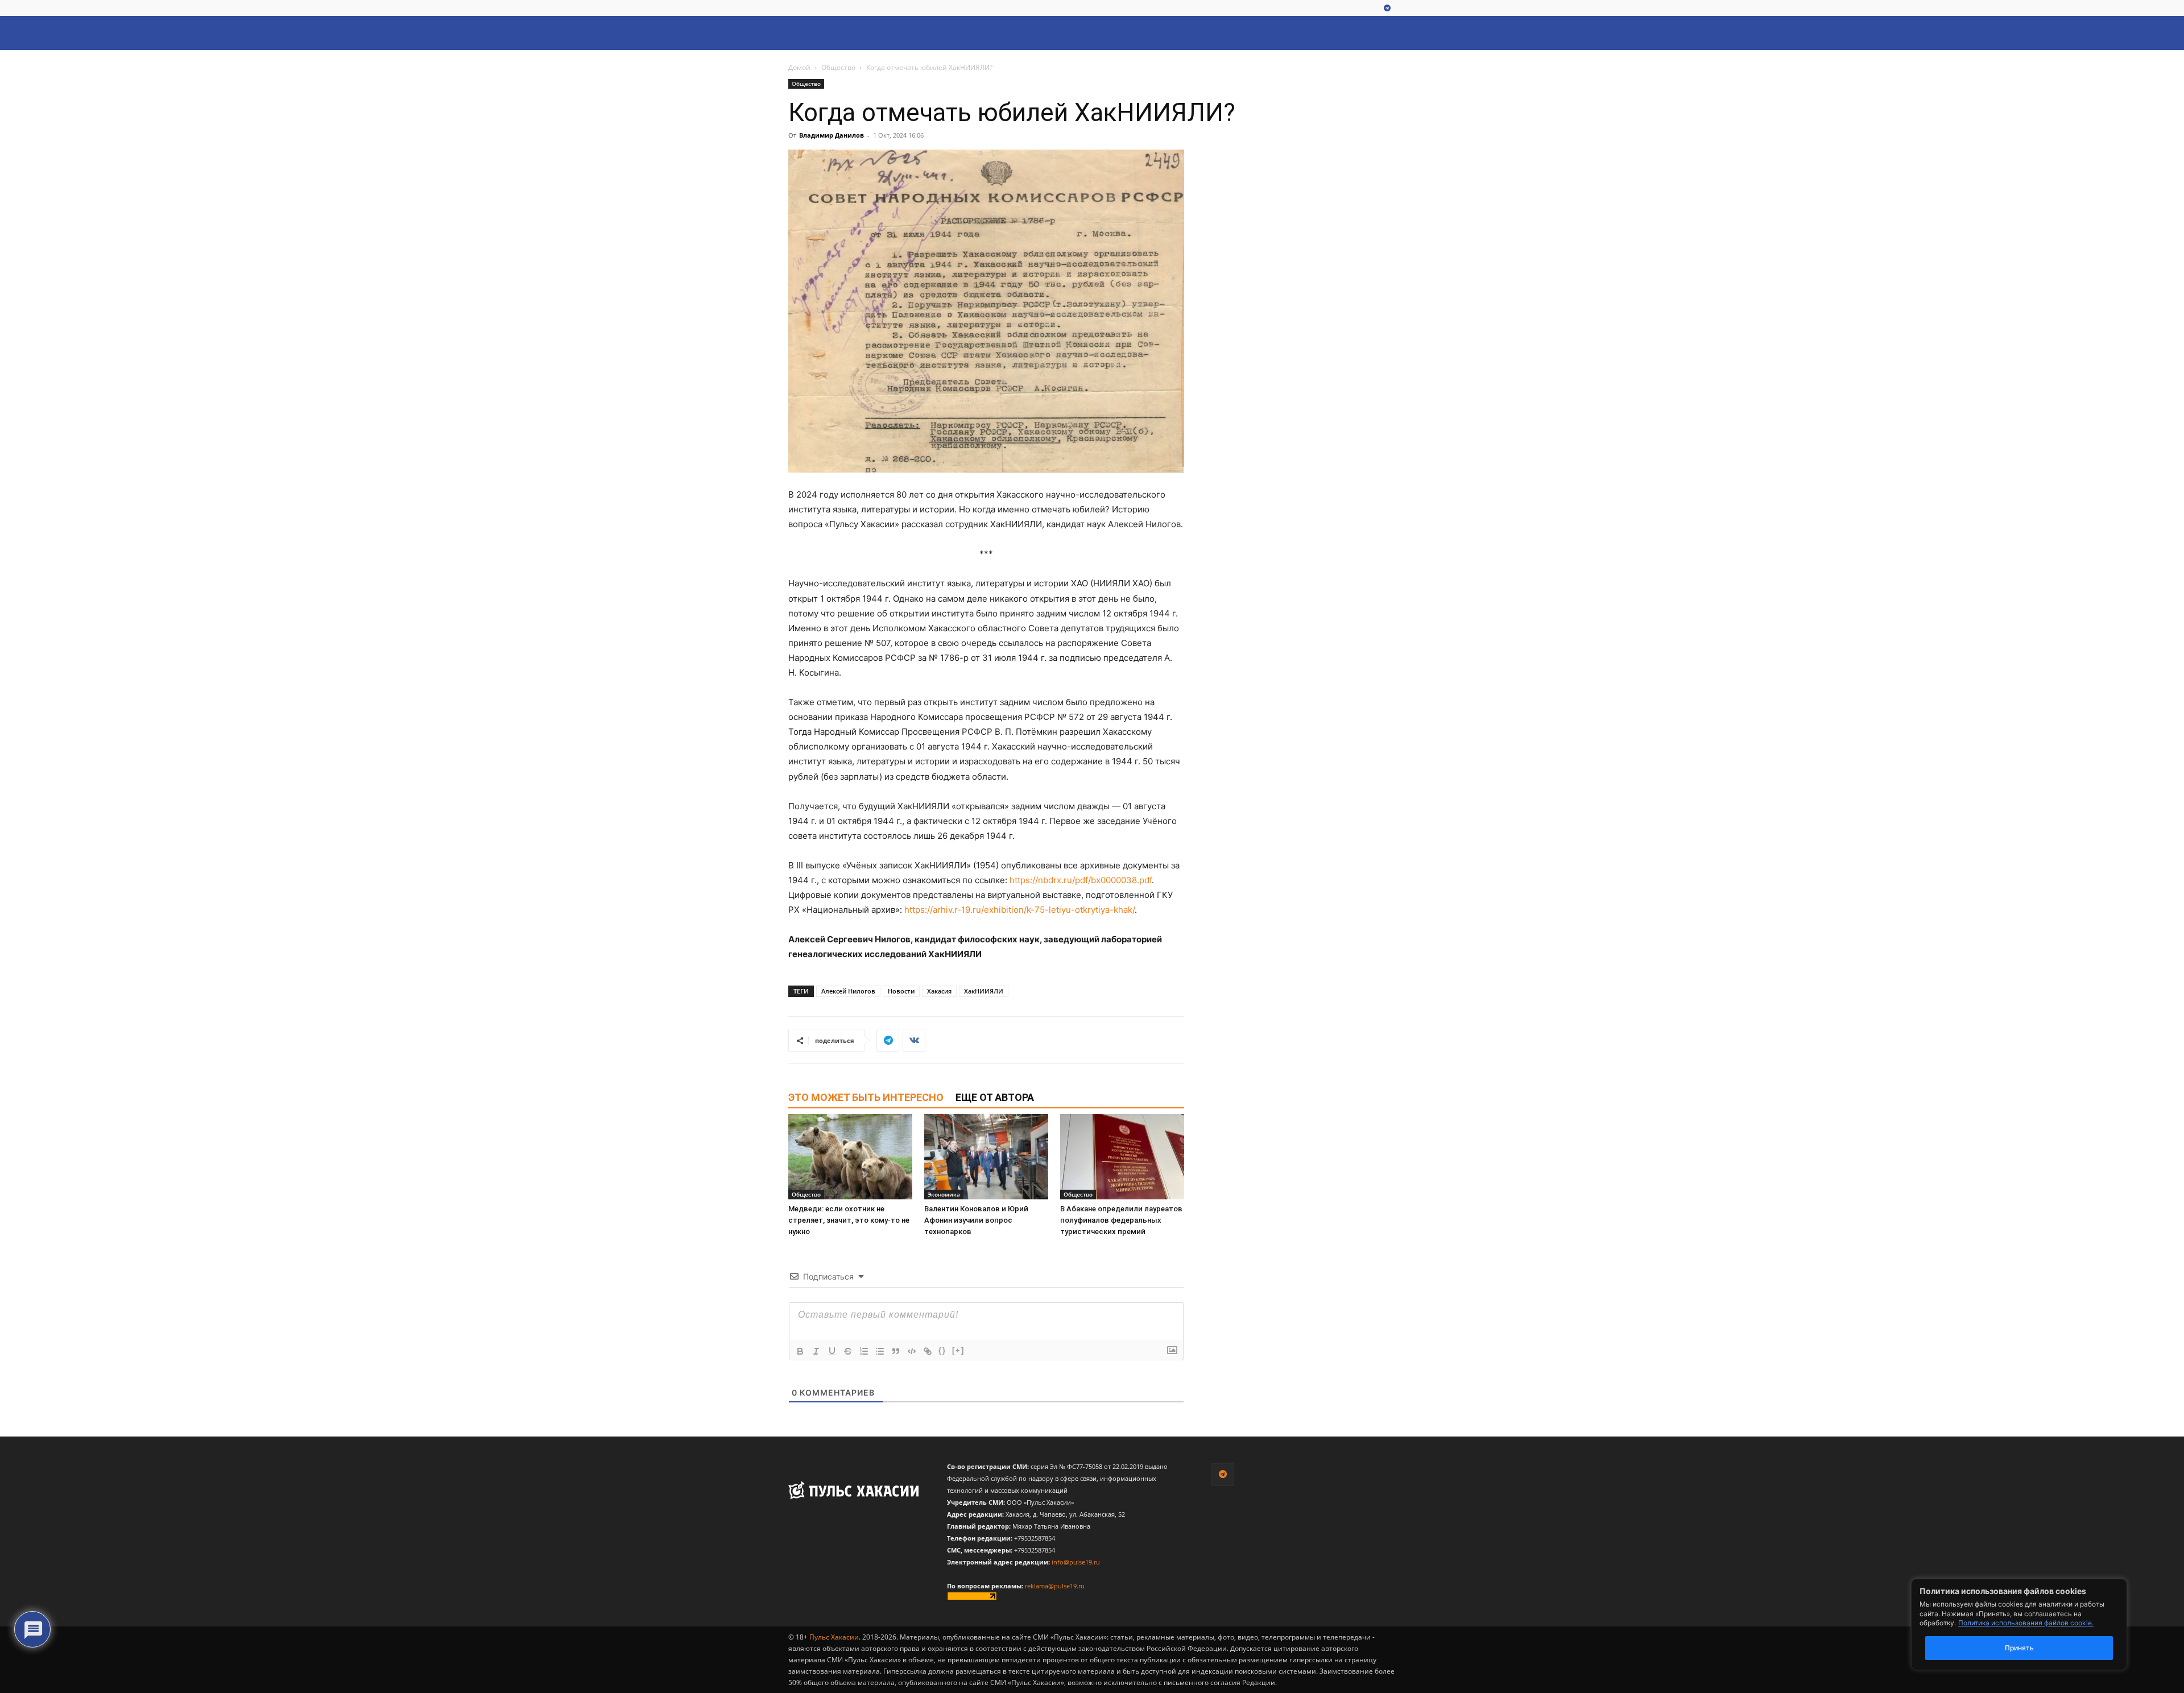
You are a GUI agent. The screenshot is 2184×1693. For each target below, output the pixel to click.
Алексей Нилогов (848, 991)
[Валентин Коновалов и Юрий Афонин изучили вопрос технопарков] (986, 1157)
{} (942, 1350)
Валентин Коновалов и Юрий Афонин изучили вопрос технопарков (976, 1220)
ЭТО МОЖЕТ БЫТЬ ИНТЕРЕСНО (866, 1097)
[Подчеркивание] (832, 1351)
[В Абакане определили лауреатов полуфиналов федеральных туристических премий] (1122, 1157)
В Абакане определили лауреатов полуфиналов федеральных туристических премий (1121, 1220)
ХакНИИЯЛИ (984, 991)
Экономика (944, 1194)
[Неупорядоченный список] (880, 1351)
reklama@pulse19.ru (1055, 1586)
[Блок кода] (912, 1351)
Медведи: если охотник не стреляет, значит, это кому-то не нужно (849, 1220)
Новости (901, 991)
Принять (2019, 1648)
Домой (799, 67)
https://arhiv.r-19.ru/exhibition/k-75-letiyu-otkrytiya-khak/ (1019, 910)
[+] (958, 1350)
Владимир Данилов (832, 135)
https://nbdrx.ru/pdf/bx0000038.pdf (1081, 880)
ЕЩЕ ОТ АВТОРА (995, 1097)
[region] (2036, 1624)
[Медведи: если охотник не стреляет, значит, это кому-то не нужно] (850, 1157)
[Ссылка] (928, 1351)
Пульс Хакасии (834, 1637)
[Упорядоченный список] (864, 1351)
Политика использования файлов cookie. (2026, 1623)
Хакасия (939, 991)
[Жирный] (800, 1351)
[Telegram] (1387, 9)
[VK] (914, 1040)
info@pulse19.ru (1076, 1562)
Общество (838, 67)
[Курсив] (816, 1351)
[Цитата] (896, 1351)
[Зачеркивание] (848, 1351)
